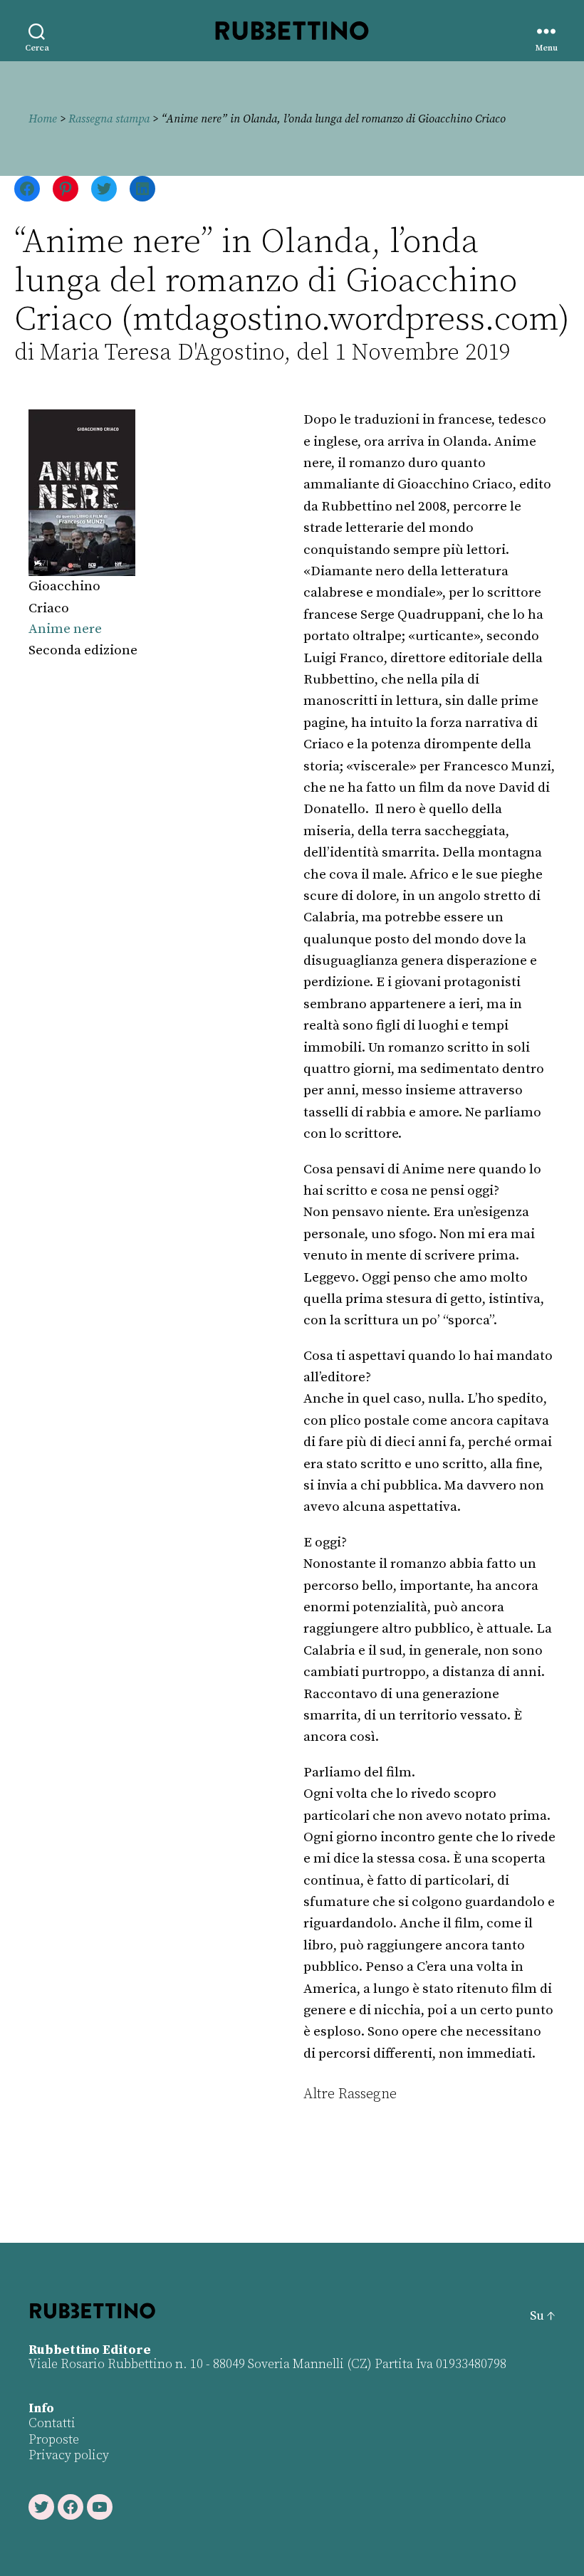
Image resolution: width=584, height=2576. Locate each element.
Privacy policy (69, 2455)
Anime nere (65, 629)
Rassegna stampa (109, 119)
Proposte (54, 2440)
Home (43, 119)
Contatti (52, 2423)
